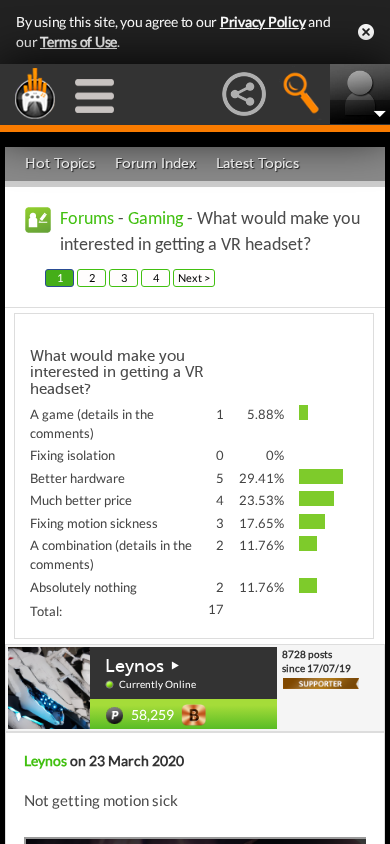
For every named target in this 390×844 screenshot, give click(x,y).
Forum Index (155, 163)
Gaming (155, 219)
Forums (87, 219)
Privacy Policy (263, 21)
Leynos (134, 666)
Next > (194, 277)
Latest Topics (257, 163)
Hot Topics (60, 163)
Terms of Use (78, 41)
